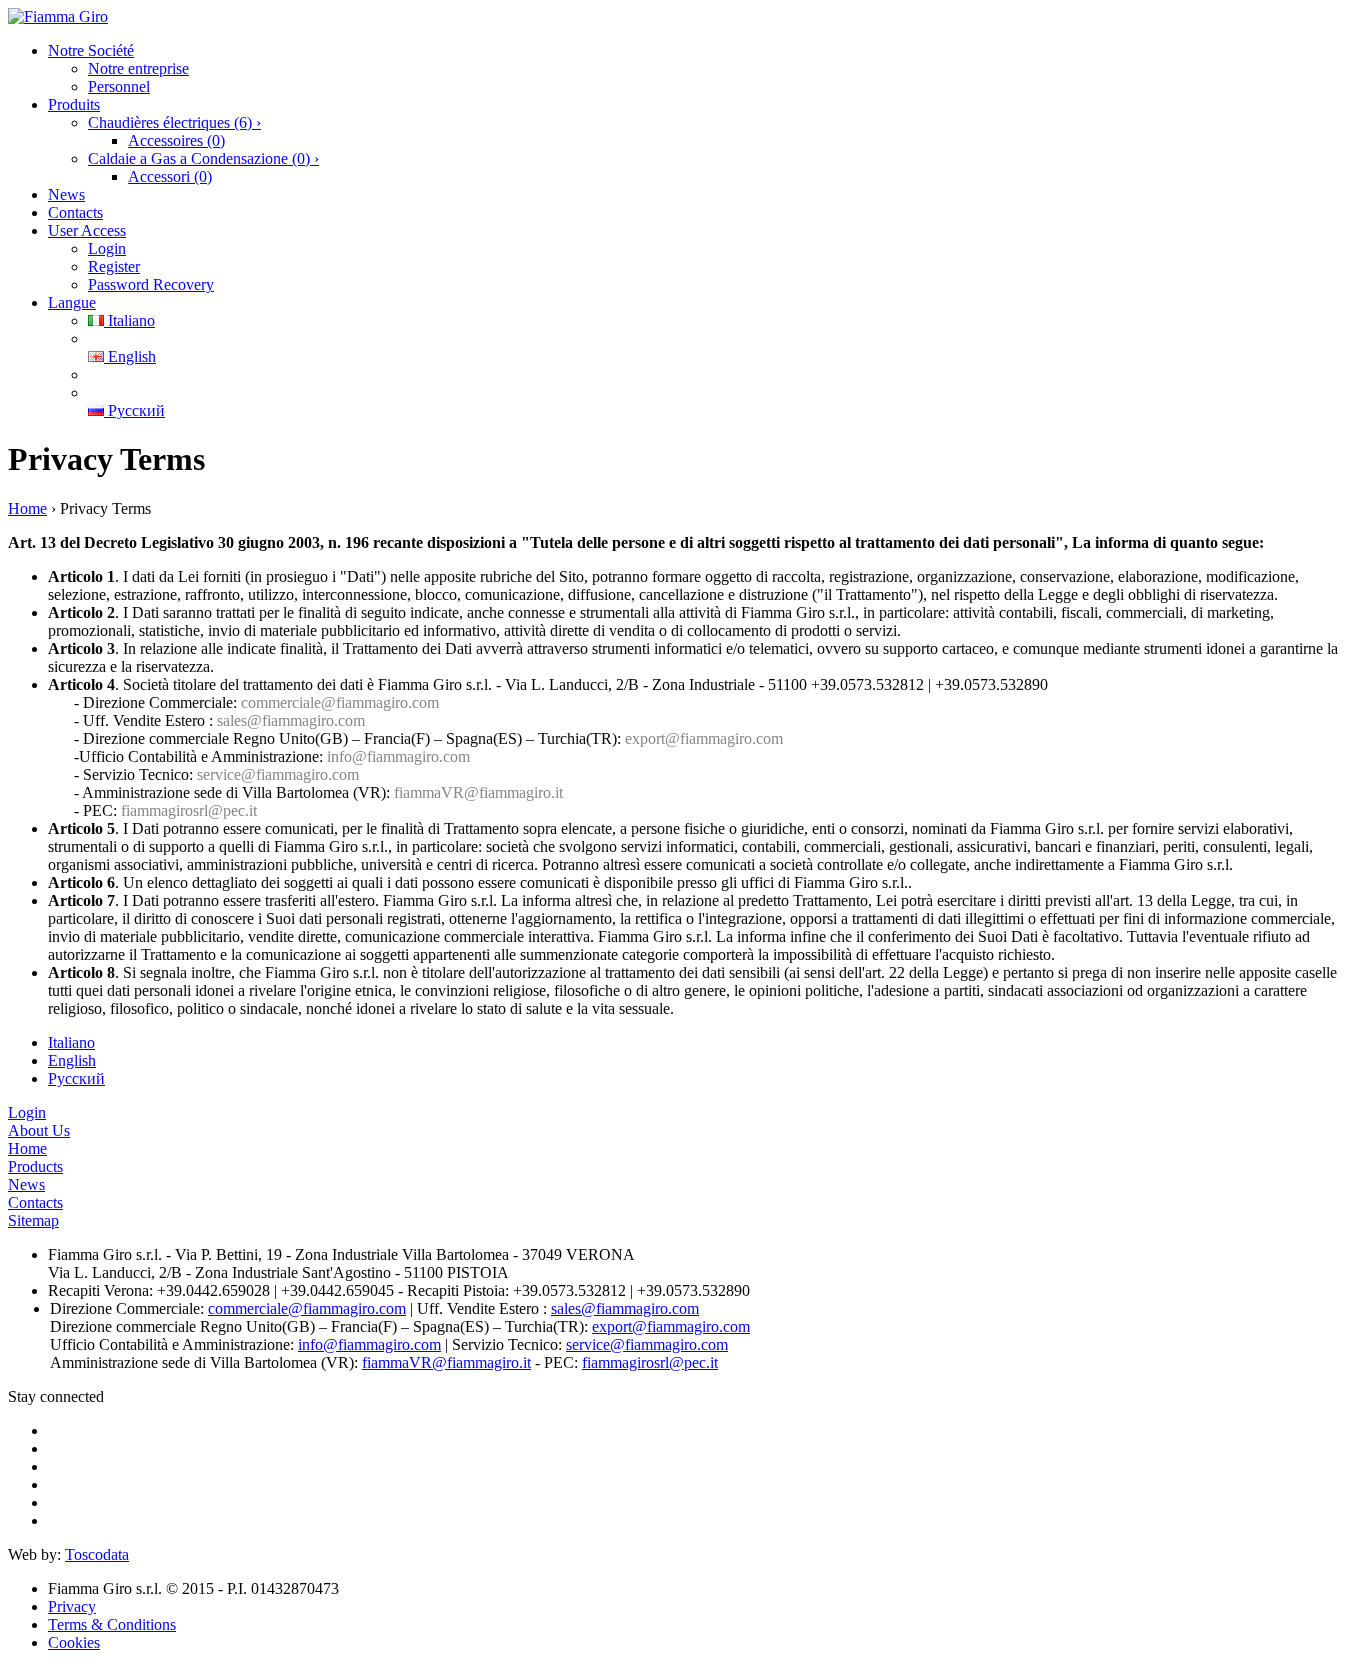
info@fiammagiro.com (398, 756)
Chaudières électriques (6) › (174, 122)
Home (27, 508)
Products (35, 1166)
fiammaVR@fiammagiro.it (478, 792)
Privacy (72, 1606)
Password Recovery (151, 284)
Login (107, 248)
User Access (87, 230)
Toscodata (97, 1554)
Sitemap (33, 1220)
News (66, 194)
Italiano (129, 320)
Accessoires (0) (176, 140)
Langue (72, 302)
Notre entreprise (138, 68)
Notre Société (91, 50)
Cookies (74, 1642)
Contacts (75, 212)
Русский (134, 410)
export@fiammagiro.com (704, 738)
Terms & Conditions (112, 1624)
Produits (74, 104)
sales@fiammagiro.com (291, 720)
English (130, 356)
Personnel (119, 86)
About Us (39, 1130)
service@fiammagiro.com (278, 774)
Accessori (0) (170, 176)
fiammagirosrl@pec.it (189, 810)
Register (114, 266)
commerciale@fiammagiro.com (340, 702)
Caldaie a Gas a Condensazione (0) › (203, 158)
